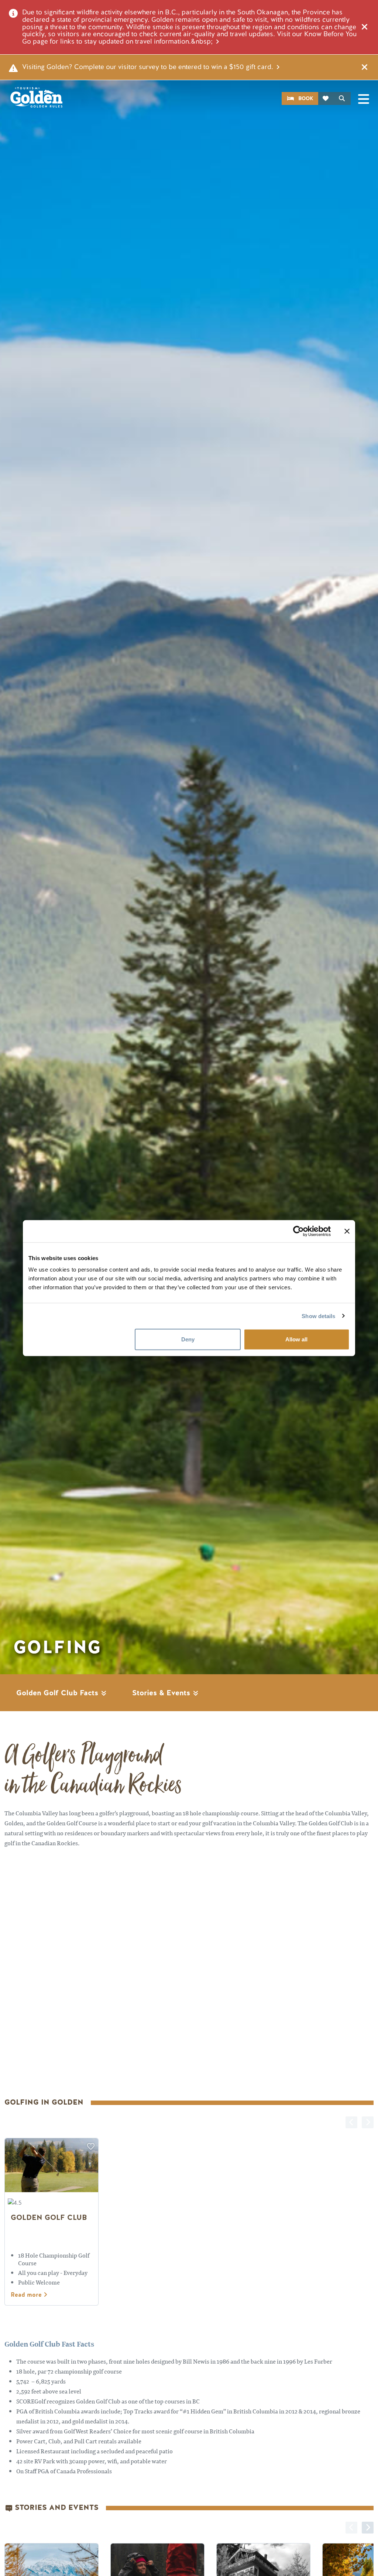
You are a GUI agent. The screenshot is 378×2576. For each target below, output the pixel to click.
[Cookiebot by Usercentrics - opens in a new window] (298, 1231)
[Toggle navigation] (364, 99)
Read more (27, 2295)
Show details (318, 1316)
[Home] (36, 97)
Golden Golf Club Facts (58, 1693)
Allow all (296, 1339)
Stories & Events (162, 1693)
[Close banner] (347, 1231)
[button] (368, 2528)
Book (306, 98)
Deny (188, 1339)
